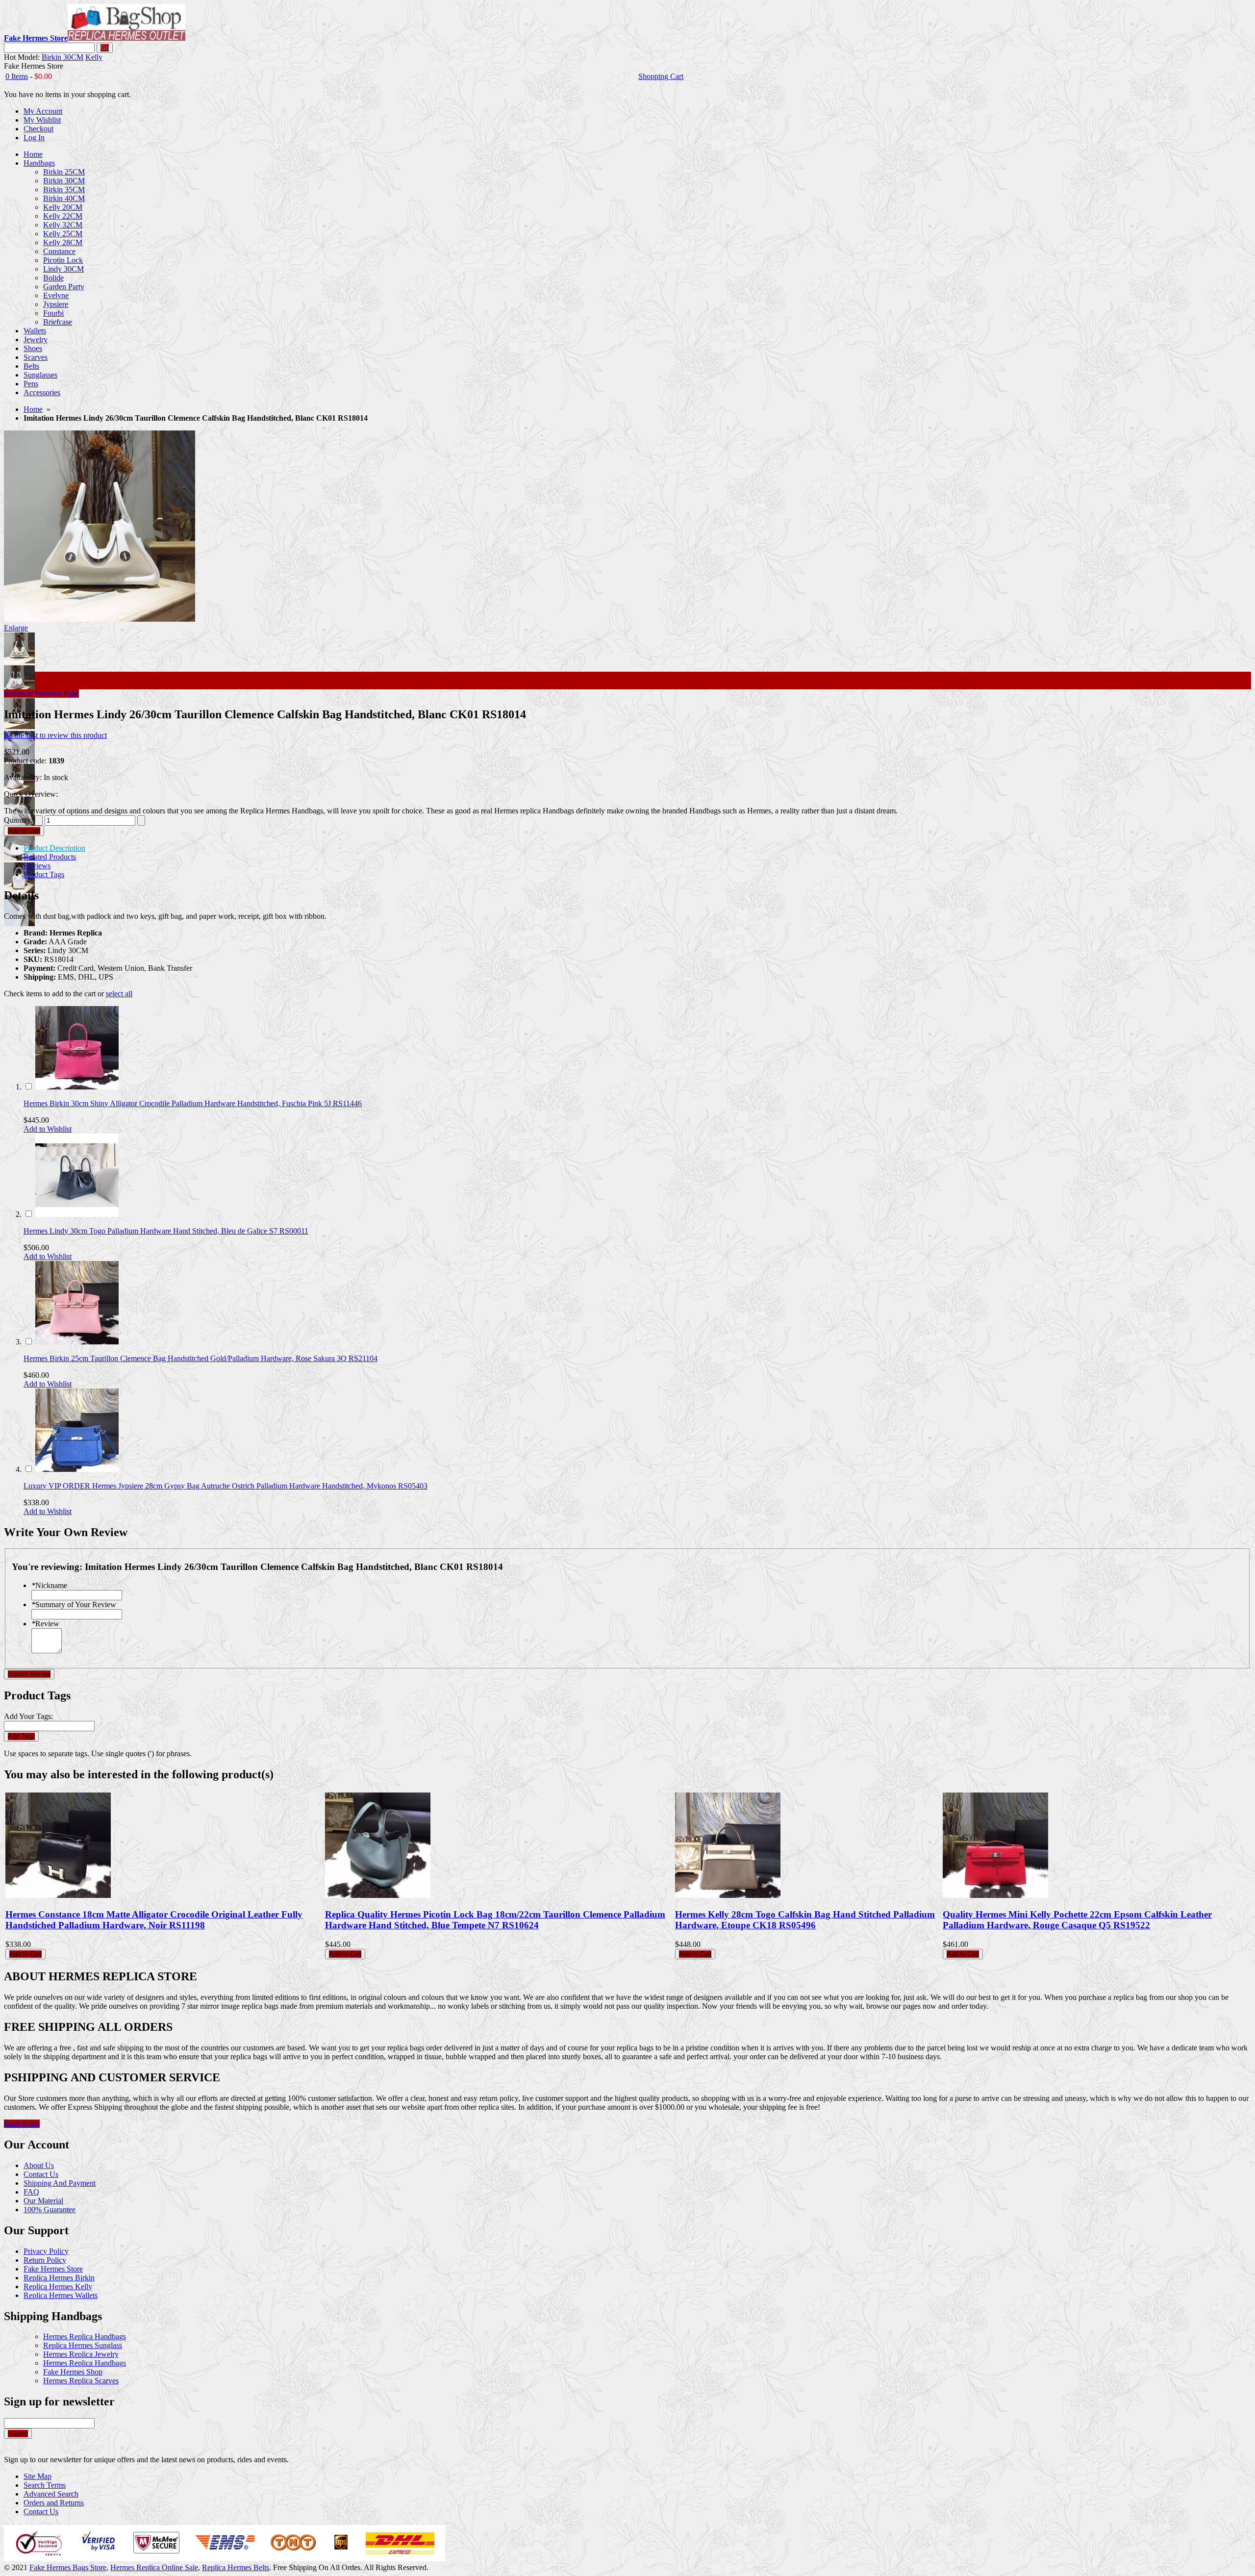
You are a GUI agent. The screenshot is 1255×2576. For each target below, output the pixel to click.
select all (119, 994)
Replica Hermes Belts (236, 2567)
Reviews (37, 866)
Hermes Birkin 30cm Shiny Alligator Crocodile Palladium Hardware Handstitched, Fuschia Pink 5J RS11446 (193, 1103)
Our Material (43, 2201)
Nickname (49, 1585)
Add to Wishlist (48, 1129)
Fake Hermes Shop (73, 2372)
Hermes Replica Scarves (81, 2381)
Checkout (38, 129)
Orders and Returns (54, 2503)
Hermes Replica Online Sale (154, 2567)
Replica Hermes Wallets (61, 2295)
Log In (34, 138)
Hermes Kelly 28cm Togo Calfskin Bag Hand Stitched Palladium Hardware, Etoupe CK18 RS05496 (805, 1920)
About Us (39, 2165)
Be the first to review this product (55, 735)
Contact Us (41, 2174)
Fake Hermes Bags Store (68, 2567)
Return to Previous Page (41, 694)
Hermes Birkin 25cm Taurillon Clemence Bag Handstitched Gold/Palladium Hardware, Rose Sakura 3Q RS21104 (201, 1358)
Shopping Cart (661, 76)
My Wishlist (42, 120)
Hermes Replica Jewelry (81, 2354)
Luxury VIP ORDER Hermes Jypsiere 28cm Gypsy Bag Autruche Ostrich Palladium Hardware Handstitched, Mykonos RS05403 (226, 1486)
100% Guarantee (50, 2210)
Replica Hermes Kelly (58, 2286)
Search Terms (45, 2485)
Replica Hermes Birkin (59, 2278)
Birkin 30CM (63, 57)
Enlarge (16, 628)
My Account (43, 111)
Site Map (38, 2476)
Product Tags (44, 874)
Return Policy (45, 2260)
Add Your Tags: (28, 1716)
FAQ (31, 2192)
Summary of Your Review (74, 1604)
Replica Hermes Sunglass (83, 2345)
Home (33, 409)
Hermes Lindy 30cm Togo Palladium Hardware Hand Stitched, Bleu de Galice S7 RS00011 (166, 1231)
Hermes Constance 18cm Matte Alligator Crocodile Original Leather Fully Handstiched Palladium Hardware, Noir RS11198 (154, 1920)
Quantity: (18, 820)
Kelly (94, 57)
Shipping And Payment (60, 2183)
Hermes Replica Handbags (85, 2336)
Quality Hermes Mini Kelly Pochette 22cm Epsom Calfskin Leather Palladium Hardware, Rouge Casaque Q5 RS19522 (1077, 1920)
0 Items (17, 76)
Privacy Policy (46, 2251)
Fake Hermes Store (53, 2269)
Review (45, 1624)
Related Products (50, 857)
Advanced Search (51, 2494)
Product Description (54, 848)
